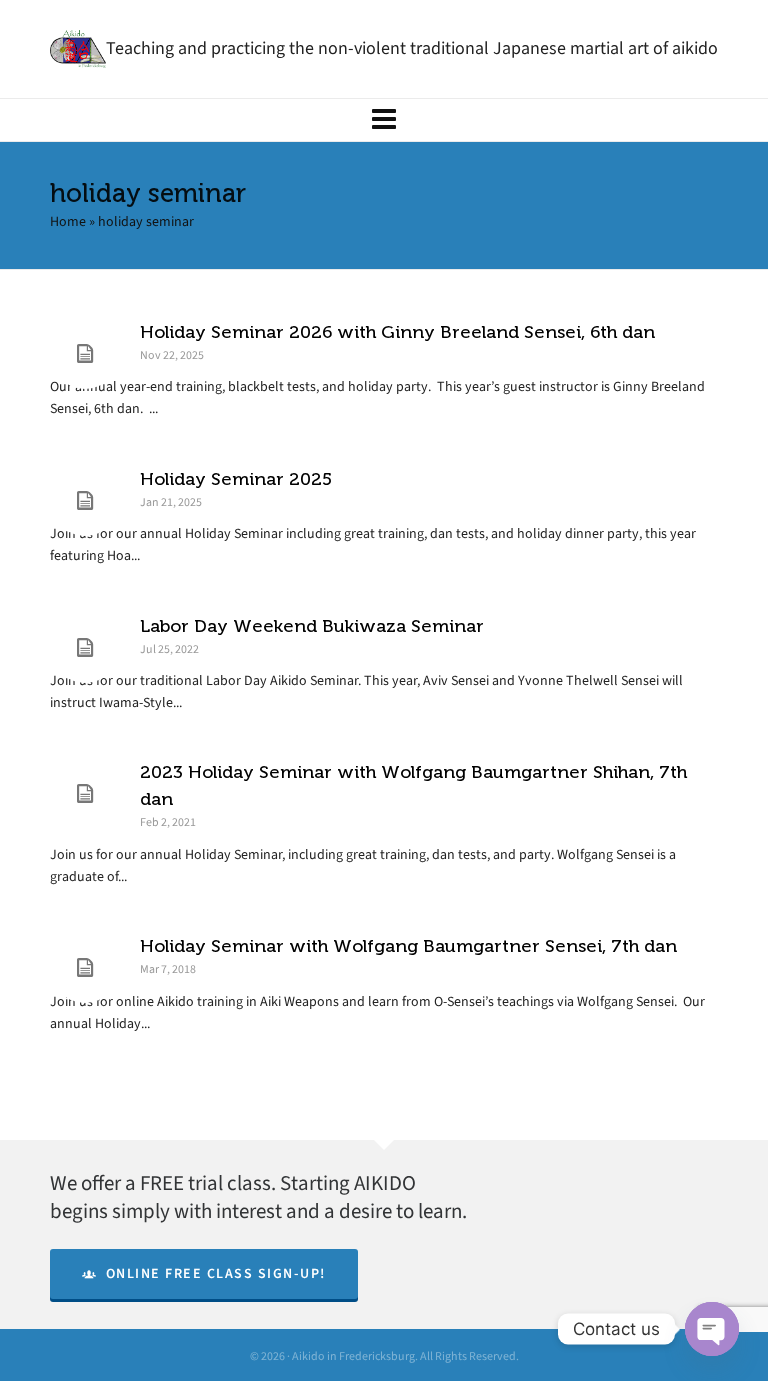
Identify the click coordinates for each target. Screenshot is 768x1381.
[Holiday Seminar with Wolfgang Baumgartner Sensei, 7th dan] (85, 968)
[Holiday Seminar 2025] (85, 501)
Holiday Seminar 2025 (236, 479)
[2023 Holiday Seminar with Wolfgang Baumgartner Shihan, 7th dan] (85, 794)
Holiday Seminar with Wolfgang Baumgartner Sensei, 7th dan (408, 946)
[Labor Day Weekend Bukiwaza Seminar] (85, 648)
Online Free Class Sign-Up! (216, 1273)
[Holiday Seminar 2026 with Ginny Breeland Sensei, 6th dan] (85, 354)
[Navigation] (384, 120)
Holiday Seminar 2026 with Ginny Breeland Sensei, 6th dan (397, 332)
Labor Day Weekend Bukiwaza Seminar (312, 626)
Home (68, 221)
